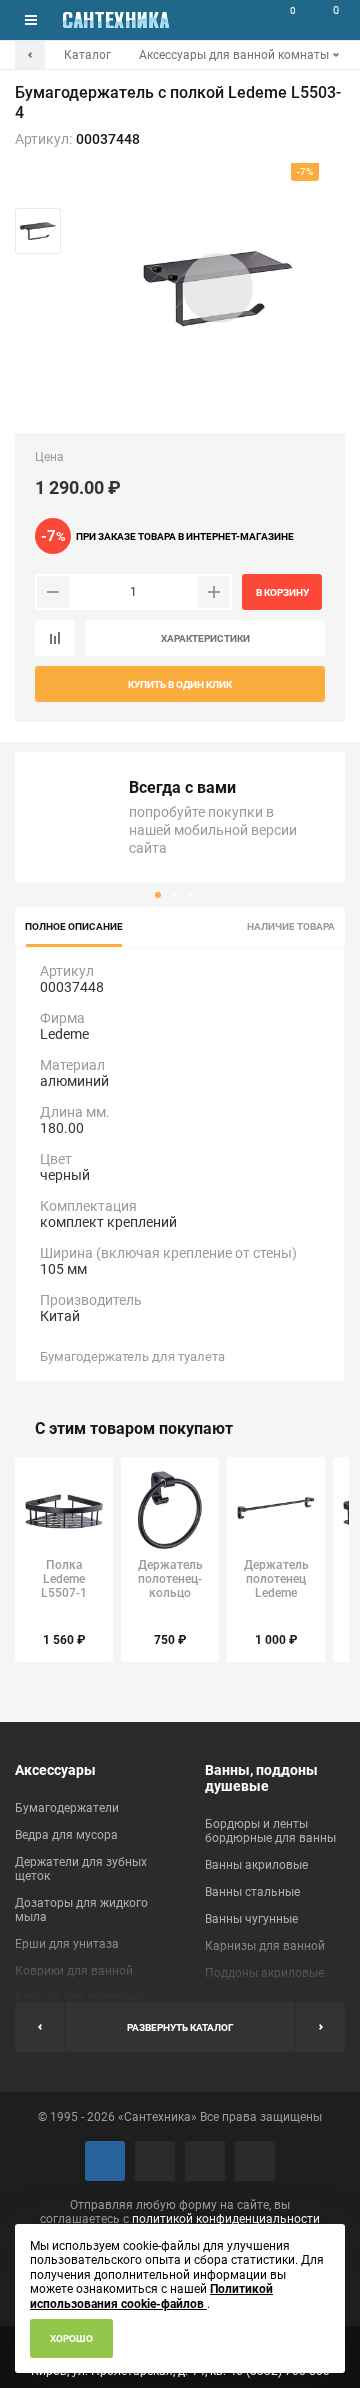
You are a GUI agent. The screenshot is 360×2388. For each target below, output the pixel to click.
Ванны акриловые (256, 1865)
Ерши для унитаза (67, 1944)
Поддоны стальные (260, 2000)
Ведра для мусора (66, 1835)
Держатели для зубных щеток (81, 1869)
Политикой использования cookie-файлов (151, 2296)
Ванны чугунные (251, 1919)
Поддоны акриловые (264, 1973)
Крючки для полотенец (81, 1998)
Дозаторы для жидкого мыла (81, 1910)
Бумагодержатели (67, 1808)
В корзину (282, 592)
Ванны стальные (252, 1892)
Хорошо (71, 2338)
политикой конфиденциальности (226, 2219)
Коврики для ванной (74, 1971)
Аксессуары (55, 1770)
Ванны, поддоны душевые (261, 1778)
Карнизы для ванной (265, 1946)
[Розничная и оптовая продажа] (116, 20)
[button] (158, 895)
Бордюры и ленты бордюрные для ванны (270, 1831)
